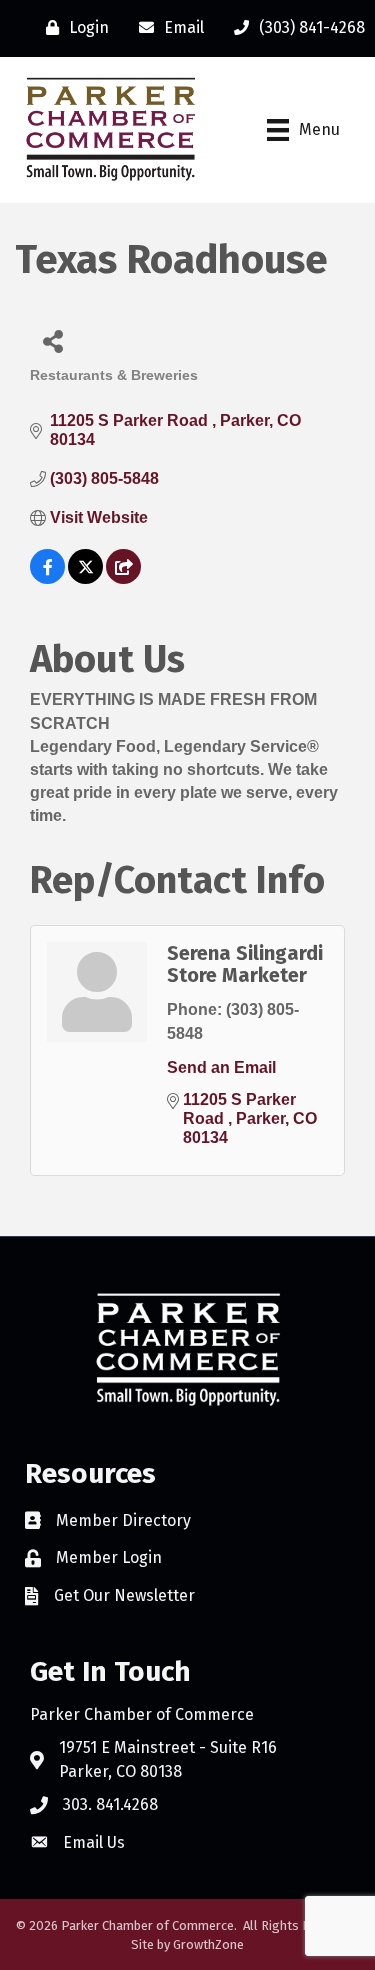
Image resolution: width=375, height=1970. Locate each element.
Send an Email (221, 1067)
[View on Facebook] (47, 578)
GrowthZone (208, 1944)
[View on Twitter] (85, 578)
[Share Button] (52, 340)
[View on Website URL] (123, 578)
